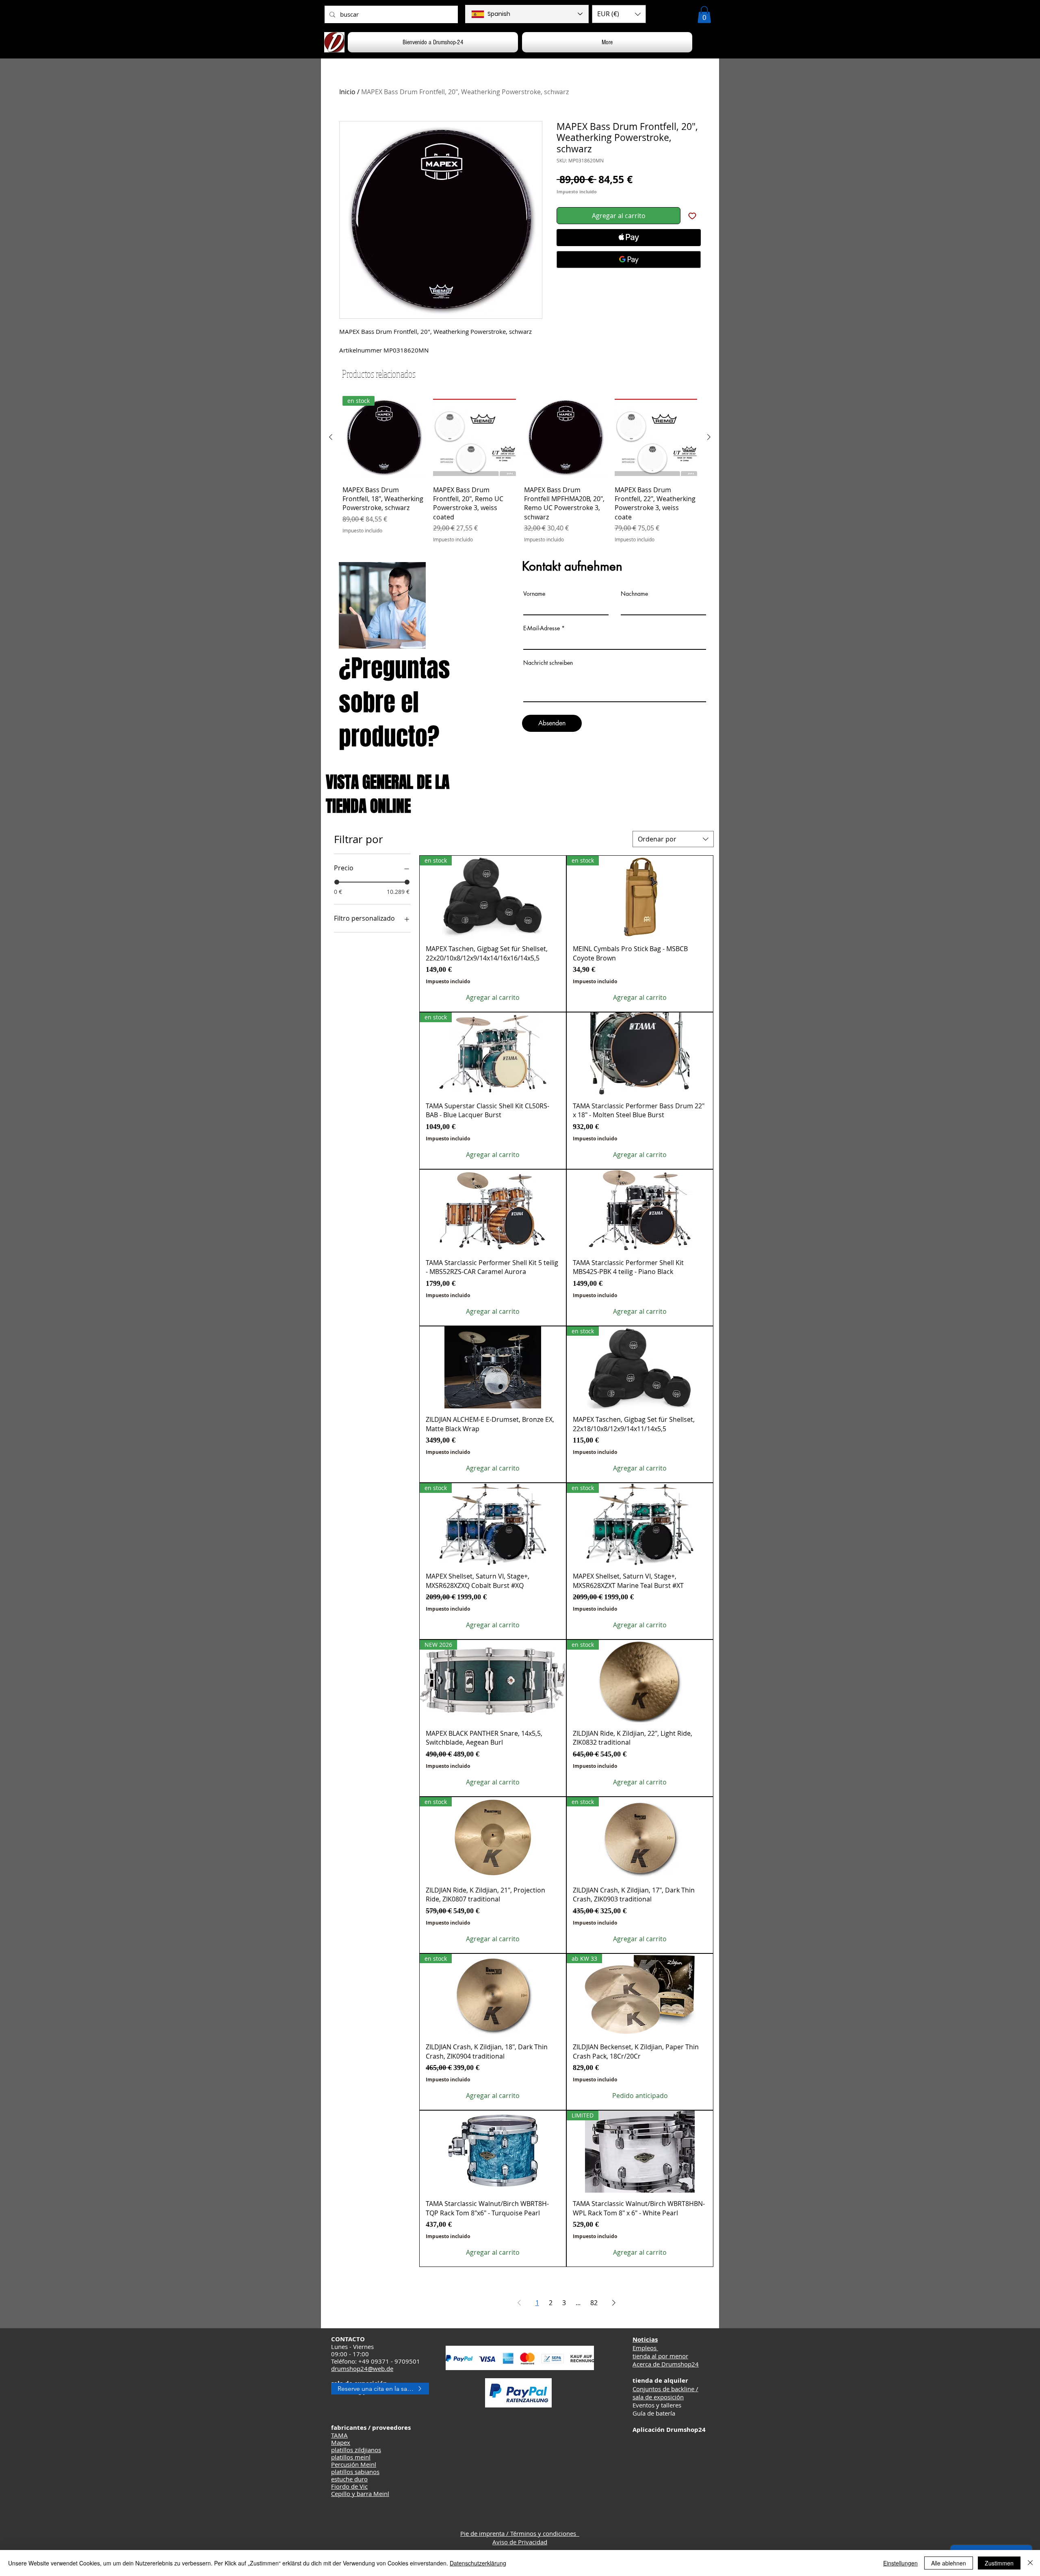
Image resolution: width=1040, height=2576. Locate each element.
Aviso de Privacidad (520, 2542)
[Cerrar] (1030, 2563)
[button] (619, 14)
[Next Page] (614, 2303)
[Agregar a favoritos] (692, 216)
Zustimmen (999, 2563)
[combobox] (673, 839)
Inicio (347, 92)
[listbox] (619, 14)
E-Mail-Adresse (542, 628)
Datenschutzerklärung (478, 2563)
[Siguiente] (709, 437)
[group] (520, 469)
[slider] (337, 882)
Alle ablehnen (949, 2563)
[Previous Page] (519, 2303)
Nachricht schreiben (548, 663)
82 (594, 2303)
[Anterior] (331, 437)
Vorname (534, 594)
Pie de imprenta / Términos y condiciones (520, 2533)
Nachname (634, 594)
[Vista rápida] (474, 437)
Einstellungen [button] (900, 2563)
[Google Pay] (629, 260)
